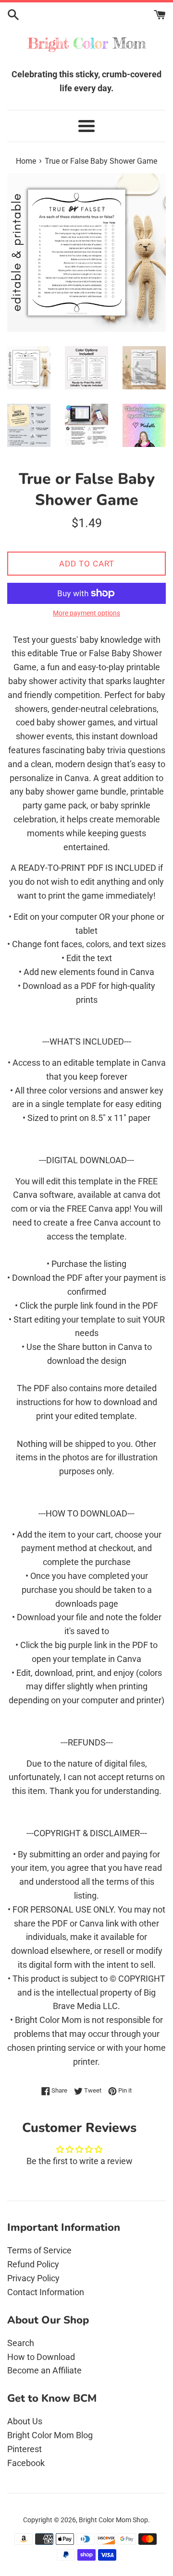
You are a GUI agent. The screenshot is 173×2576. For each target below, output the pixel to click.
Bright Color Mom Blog (50, 2435)
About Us (25, 2421)
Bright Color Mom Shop (113, 2520)
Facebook (26, 2463)
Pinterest (25, 2449)
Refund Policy (33, 2264)
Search (21, 2343)
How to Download (41, 2357)
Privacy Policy (33, 2278)
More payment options (86, 613)
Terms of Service (39, 2250)
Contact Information (46, 2292)
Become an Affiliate (44, 2370)
